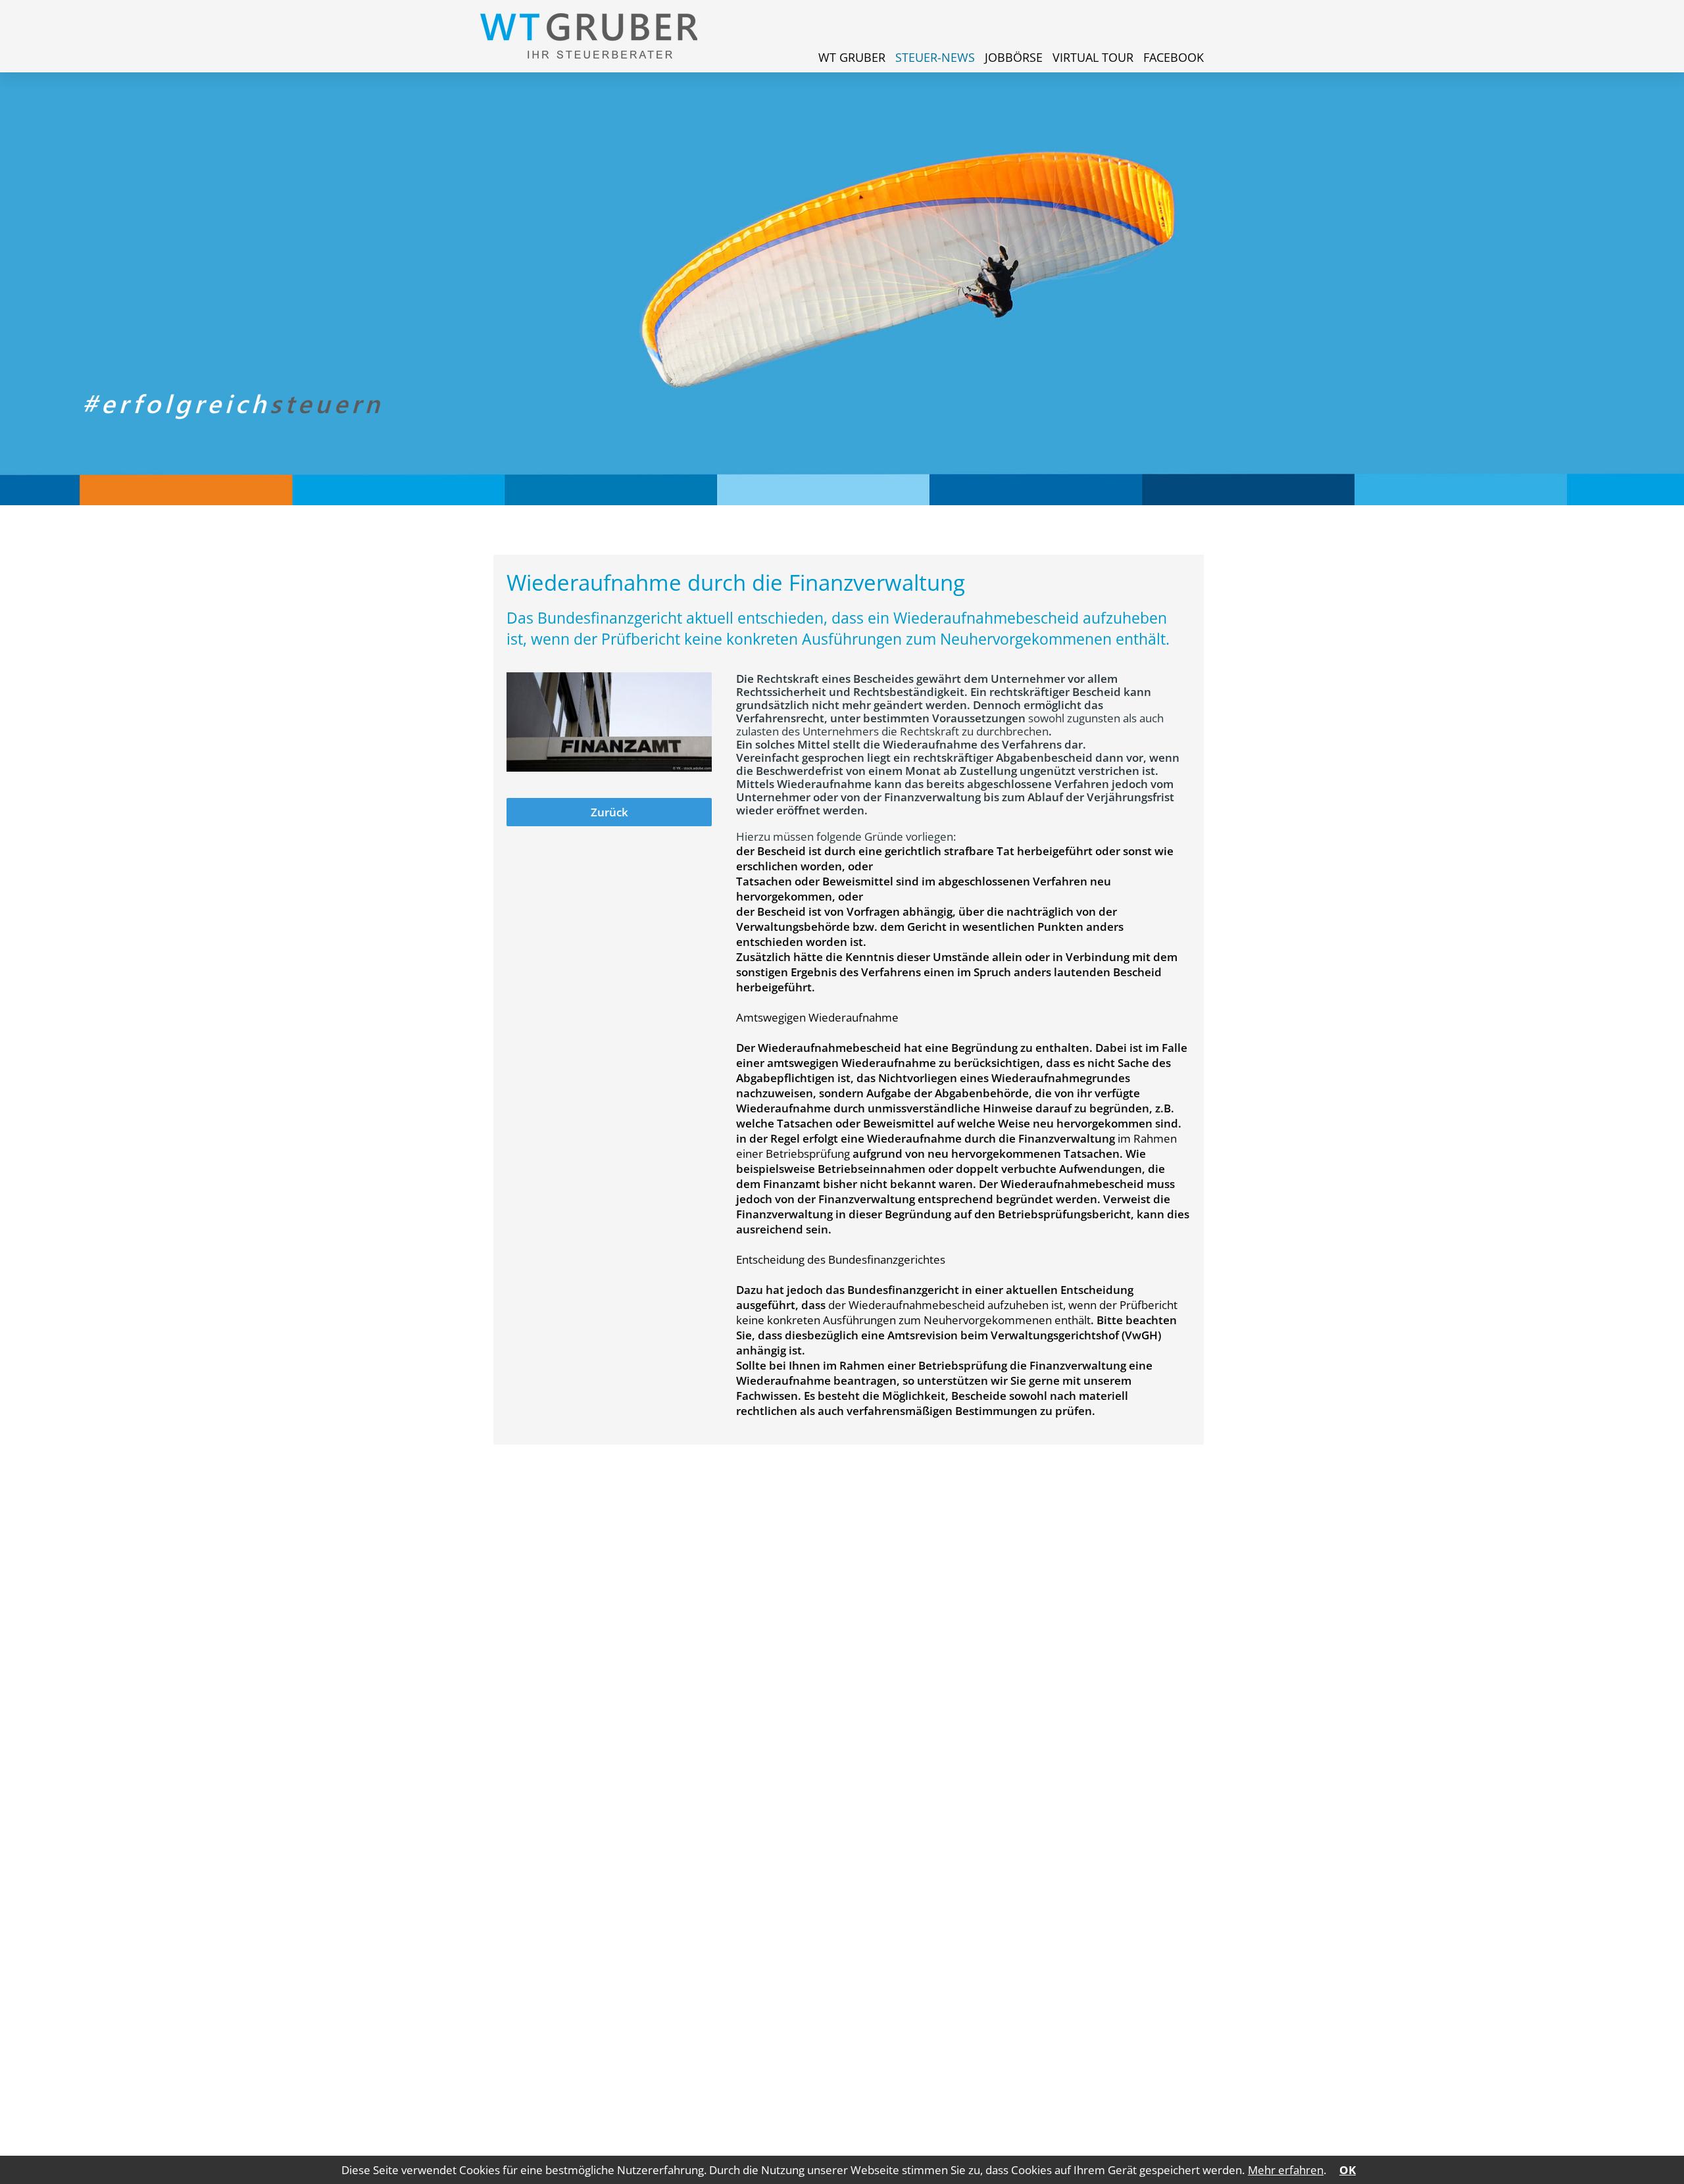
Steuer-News (935, 57)
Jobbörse (1014, 57)
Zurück (609, 812)
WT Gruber (852, 57)
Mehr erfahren (1286, 2170)
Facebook (1174, 57)
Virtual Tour (1093, 57)
